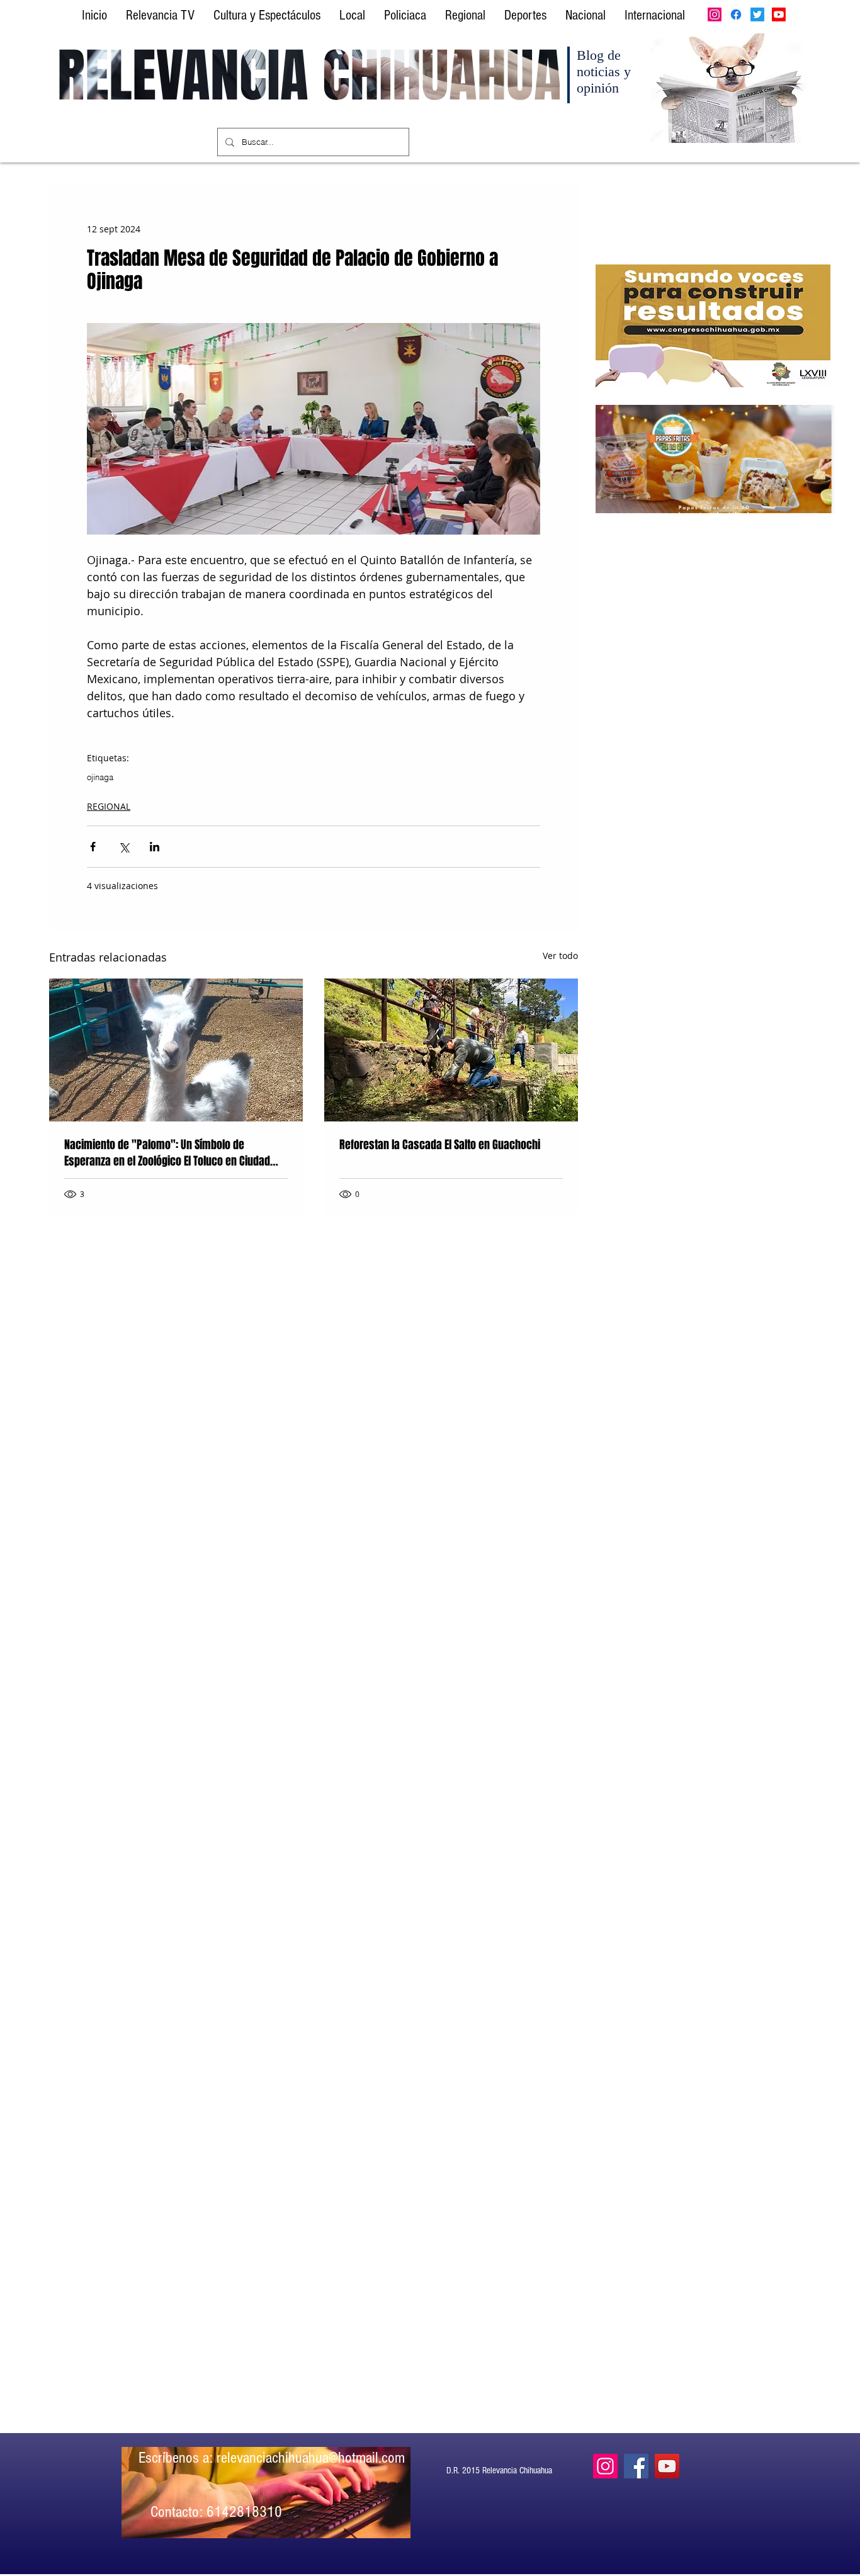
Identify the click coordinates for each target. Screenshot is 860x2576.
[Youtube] (779, 14)
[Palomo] (176, 1050)
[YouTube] (667, 2466)
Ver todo (560, 956)
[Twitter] (757, 14)
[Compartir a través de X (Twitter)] (124, 847)
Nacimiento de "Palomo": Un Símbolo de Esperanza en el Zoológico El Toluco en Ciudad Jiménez (167, 1153)
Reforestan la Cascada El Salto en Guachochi (440, 1145)
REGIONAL (109, 806)
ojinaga (100, 777)
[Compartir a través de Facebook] (93, 847)
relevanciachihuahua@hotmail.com (311, 2458)
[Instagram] (715, 14)
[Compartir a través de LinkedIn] (155, 847)
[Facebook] (736, 14)
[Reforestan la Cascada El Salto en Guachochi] (451, 1050)
